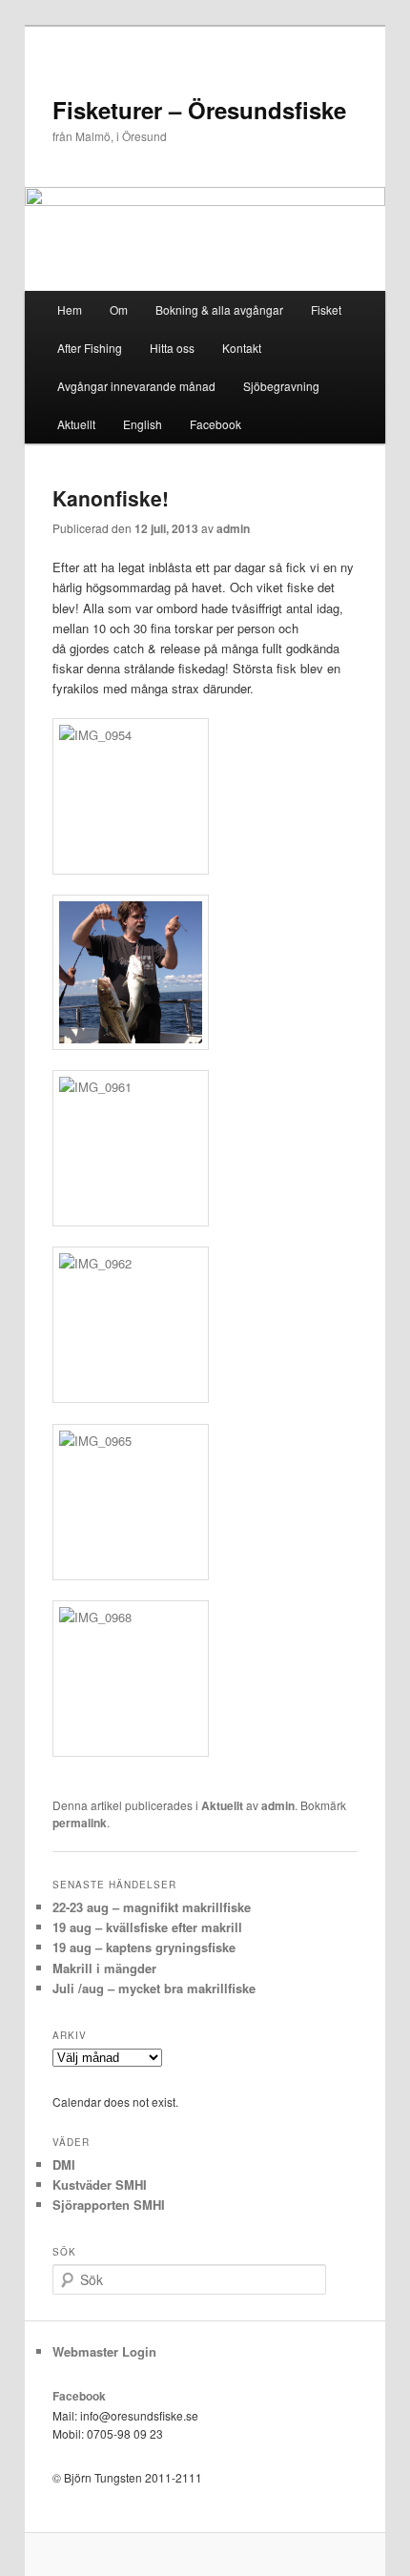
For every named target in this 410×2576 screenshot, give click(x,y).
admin (233, 528)
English (143, 424)
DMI (64, 2164)
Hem (70, 309)
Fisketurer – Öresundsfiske (199, 110)
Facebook (215, 424)
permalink (80, 1823)
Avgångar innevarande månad (136, 386)
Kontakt (242, 348)
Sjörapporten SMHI (109, 2205)
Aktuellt (76, 424)
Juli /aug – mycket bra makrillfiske (154, 1988)
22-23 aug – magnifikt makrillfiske (152, 1907)
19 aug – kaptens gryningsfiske (144, 1947)
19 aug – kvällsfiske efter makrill (147, 1927)
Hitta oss (172, 348)
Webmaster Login (104, 2351)
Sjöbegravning (281, 386)
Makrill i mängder (104, 1968)
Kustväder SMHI (100, 2184)
